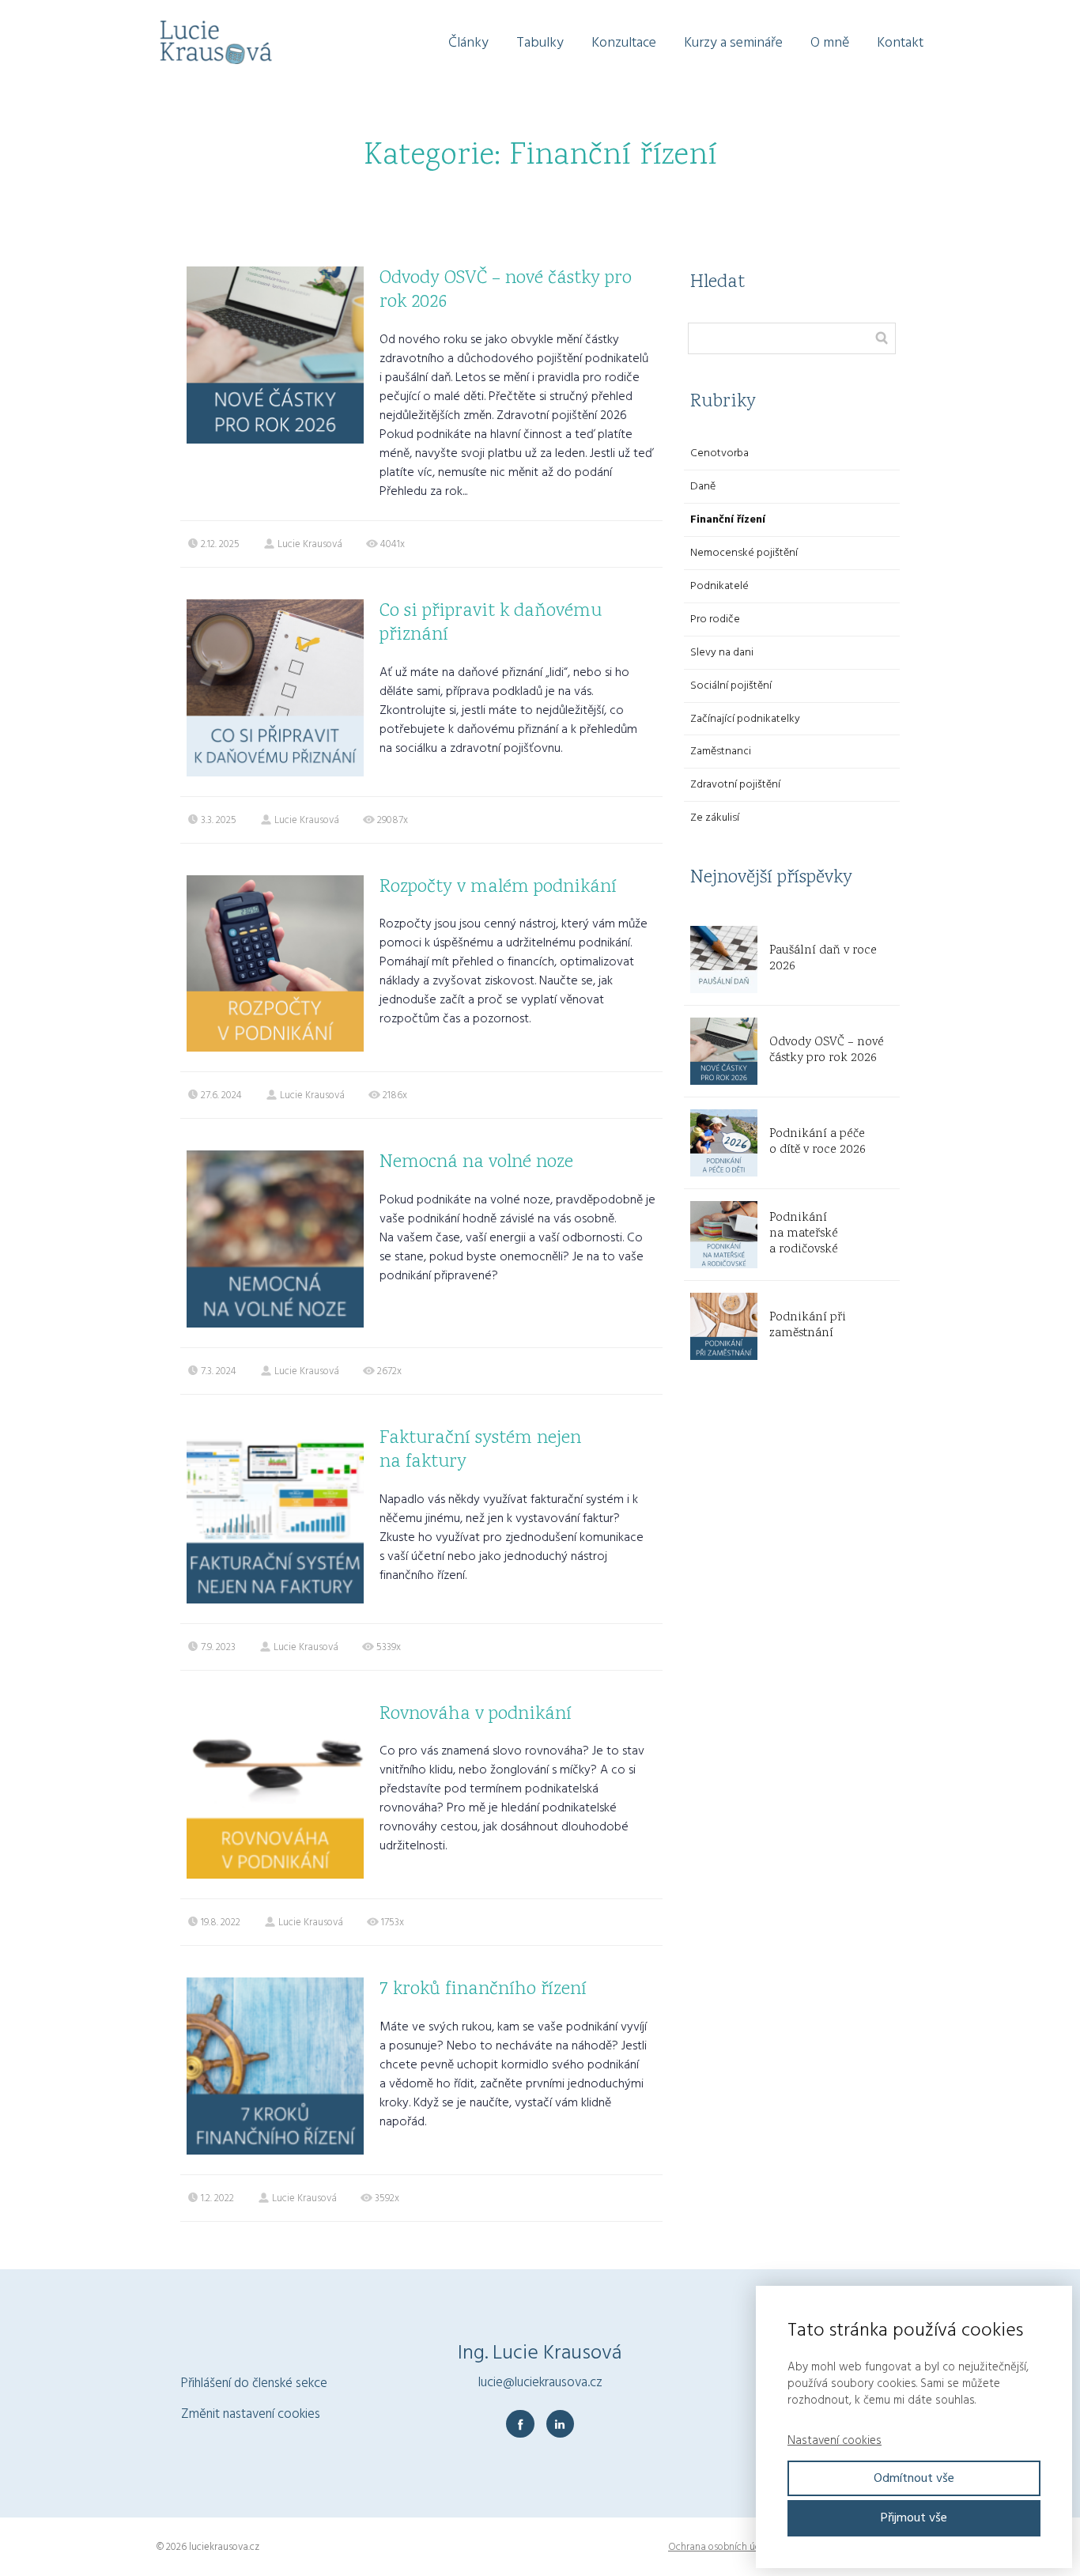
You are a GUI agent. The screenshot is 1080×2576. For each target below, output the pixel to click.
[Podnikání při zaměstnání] (724, 1326)
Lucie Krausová (310, 544)
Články (468, 42)
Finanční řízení (728, 519)
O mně (830, 42)
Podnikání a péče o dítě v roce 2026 (818, 1142)
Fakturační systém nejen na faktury (480, 1450)
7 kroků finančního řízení (483, 1989)
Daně (703, 486)
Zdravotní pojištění (735, 784)
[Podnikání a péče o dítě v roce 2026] (724, 1143)
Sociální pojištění (731, 686)
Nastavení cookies (835, 2440)
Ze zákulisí (715, 818)
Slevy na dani (722, 652)
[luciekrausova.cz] (216, 43)
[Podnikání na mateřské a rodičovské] (724, 1235)
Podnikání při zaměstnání (808, 1326)
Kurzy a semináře (733, 42)
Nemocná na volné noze (476, 1162)
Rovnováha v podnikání (476, 1714)
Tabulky (540, 42)
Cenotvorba (719, 453)
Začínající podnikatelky (745, 719)
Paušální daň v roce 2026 (823, 959)
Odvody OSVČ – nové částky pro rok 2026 (506, 290)
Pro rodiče (715, 619)
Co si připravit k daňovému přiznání (491, 623)
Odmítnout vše (914, 2478)
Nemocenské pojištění (744, 553)
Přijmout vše (914, 2517)
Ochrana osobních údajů (721, 2547)
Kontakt (900, 42)
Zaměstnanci (721, 751)
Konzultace (624, 42)
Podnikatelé (719, 586)
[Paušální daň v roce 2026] (724, 959)
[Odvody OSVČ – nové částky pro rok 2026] (724, 1051)
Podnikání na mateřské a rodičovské (804, 1234)
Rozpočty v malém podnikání (498, 887)
